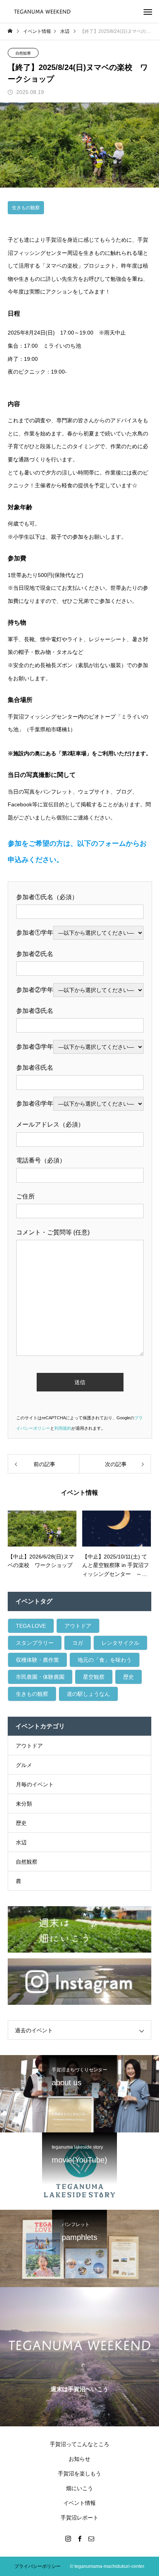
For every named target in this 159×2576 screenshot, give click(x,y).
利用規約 (63, 1428)
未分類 (24, 1804)
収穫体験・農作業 (37, 1660)
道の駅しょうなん (88, 1694)
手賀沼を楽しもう (79, 2474)
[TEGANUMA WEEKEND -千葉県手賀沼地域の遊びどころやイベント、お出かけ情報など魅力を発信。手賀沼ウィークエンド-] (43, 11)
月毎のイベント (35, 1784)
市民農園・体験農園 (40, 1677)
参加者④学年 (35, 1104)
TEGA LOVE (31, 1626)
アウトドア (78, 1626)
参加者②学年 (35, 990)
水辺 (21, 1842)
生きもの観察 (26, 208)
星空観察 (94, 1677)
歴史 (129, 1677)
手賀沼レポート (79, 2518)
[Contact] (91, 2538)
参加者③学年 (35, 1047)
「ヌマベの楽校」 (62, 266)
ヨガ (78, 1643)
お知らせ (79, 2459)
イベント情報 (79, 2503)
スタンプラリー (35, 1643)
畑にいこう (79, 2488)
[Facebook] (79, 2538)
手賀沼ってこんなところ (79, 2444)
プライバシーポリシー (37, 2566)
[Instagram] (68, 2538)
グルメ (24, 1765)
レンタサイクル (120, 1643)
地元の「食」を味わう (105, 1660)
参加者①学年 (35, 933)
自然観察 (23, 53)
